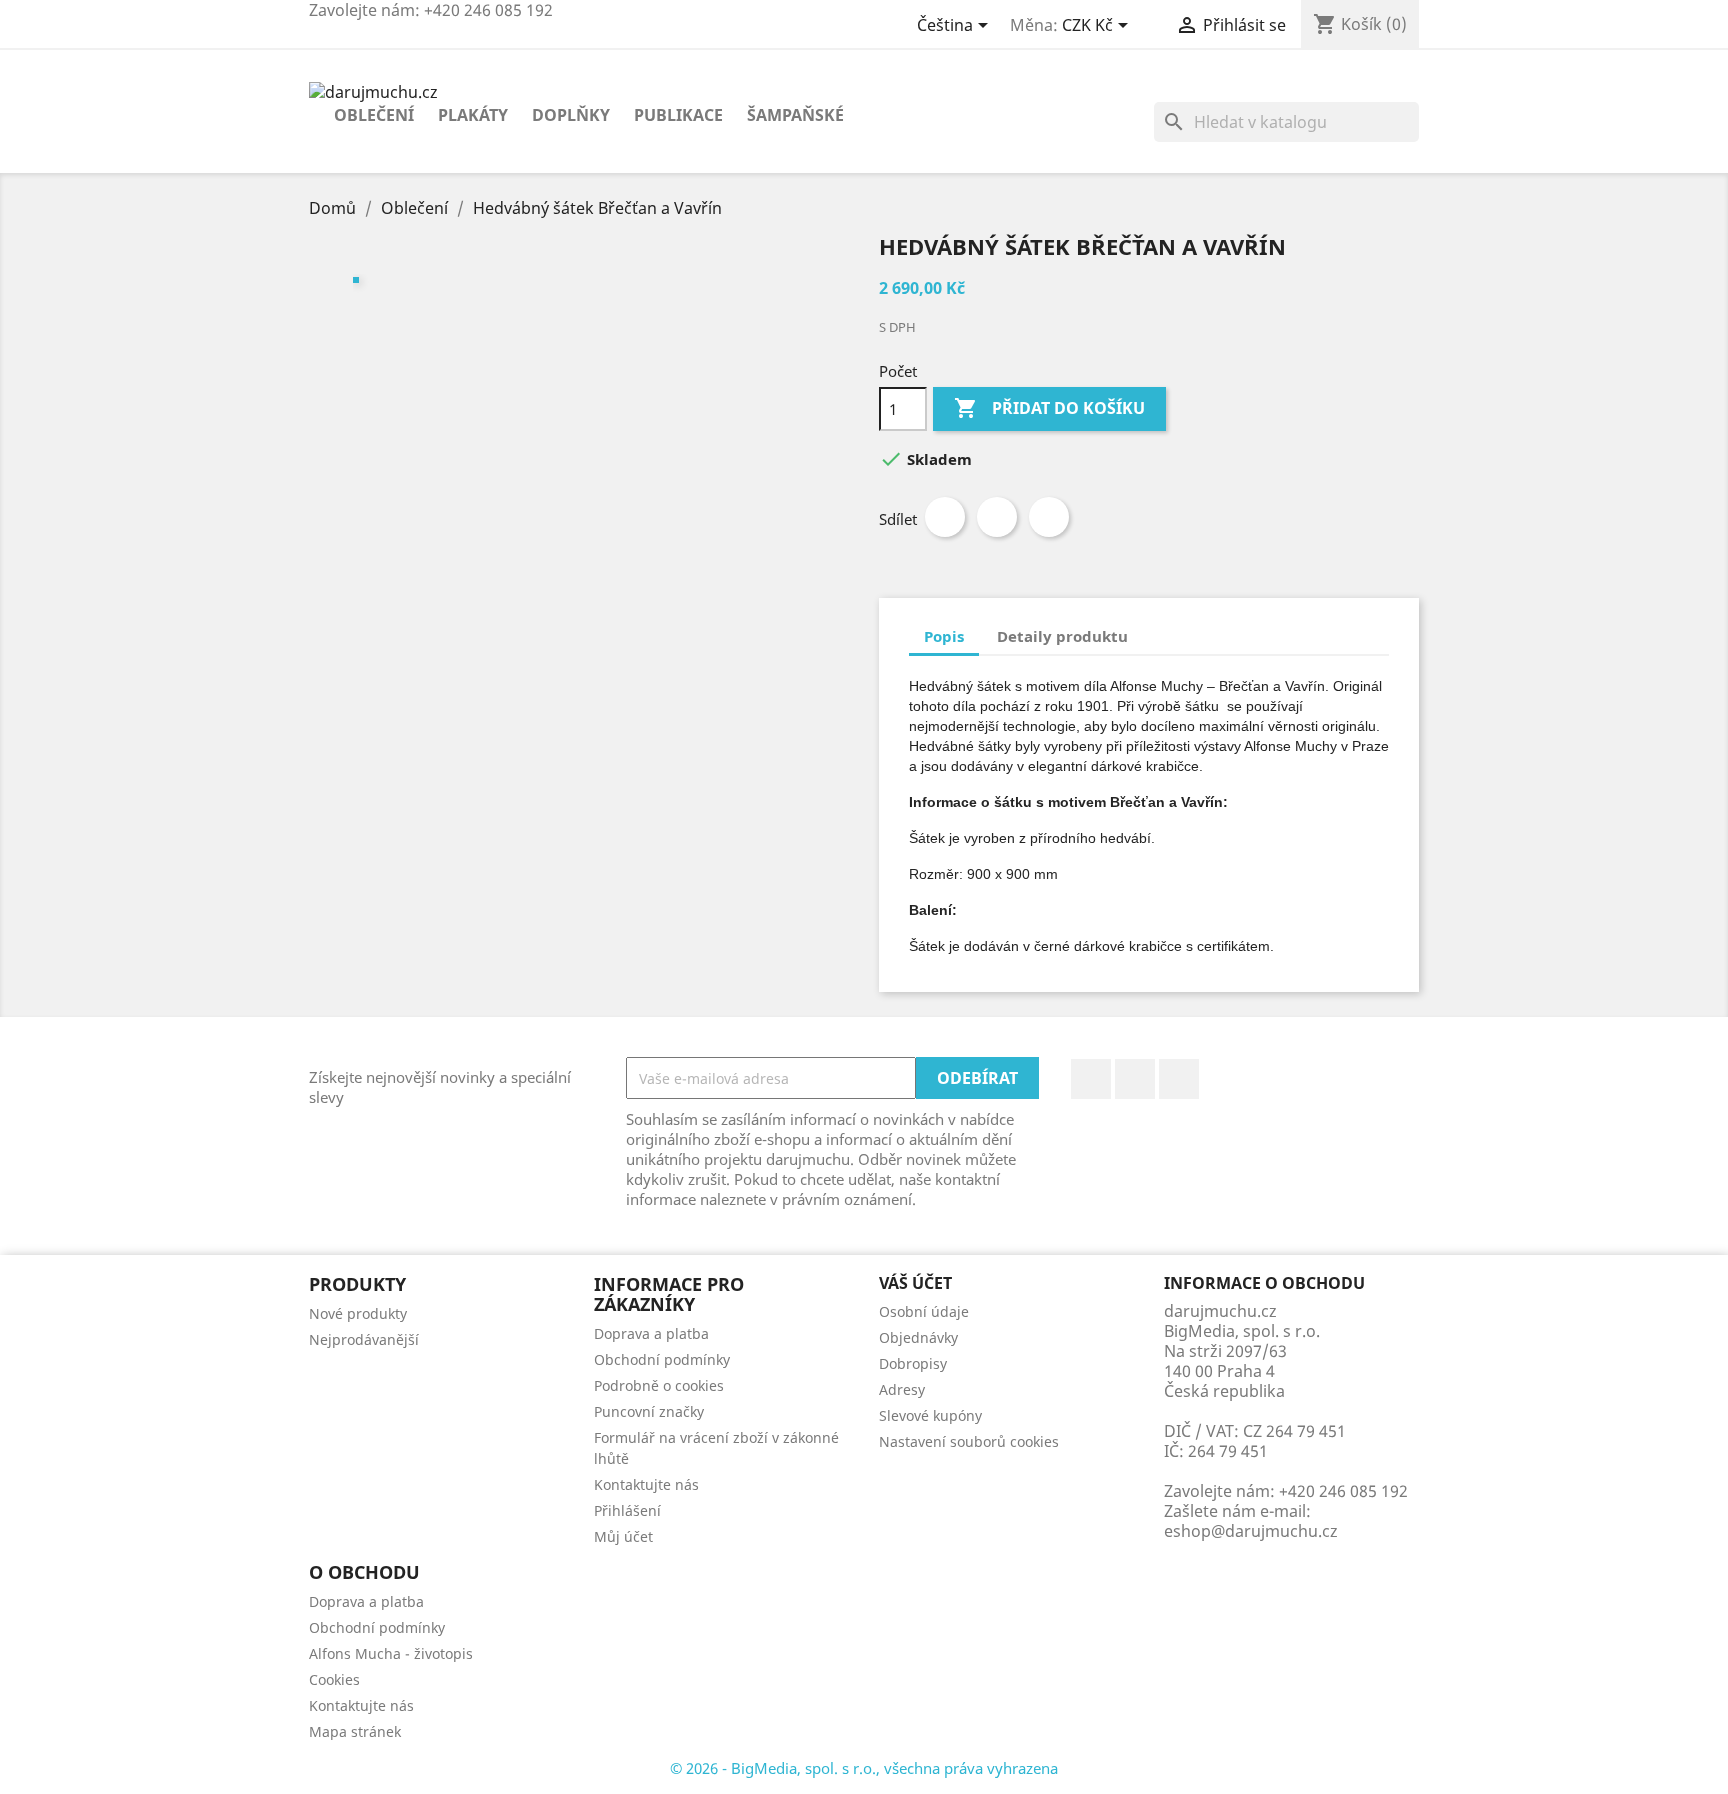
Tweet (997, 517)
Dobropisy (913, 1363)
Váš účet (915, 1283)
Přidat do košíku (1049, 408)
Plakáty (473, 115)
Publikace (678, 115)
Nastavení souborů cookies (969, 1441)
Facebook (1091, 1079)
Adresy (902, 1389)
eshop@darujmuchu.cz (1251, 1531)
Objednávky (918, 1337)
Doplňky (571, 115)
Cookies (334, 1679)
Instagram (1179, 1079)
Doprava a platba (651, 1333)
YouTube (1135, 1079)
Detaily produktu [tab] (1062, 636)
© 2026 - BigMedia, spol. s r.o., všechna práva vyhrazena (864, 1768)
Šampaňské (795, 115)
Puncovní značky (649, 1411)
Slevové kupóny (930, 1415)
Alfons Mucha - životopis (391, 1653)
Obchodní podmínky (662, 1359)
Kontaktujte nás (646, 1484)
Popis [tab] (944, 636)
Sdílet (945, 517)
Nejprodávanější (364, 1339)
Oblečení (374, 115)
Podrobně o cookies (659, 1385)
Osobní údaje (924, 1311)
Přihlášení (627, 1510)
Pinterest (1049, 517)
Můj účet (623, 1536)
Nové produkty (358, 1313)
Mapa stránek (355, 1731)
